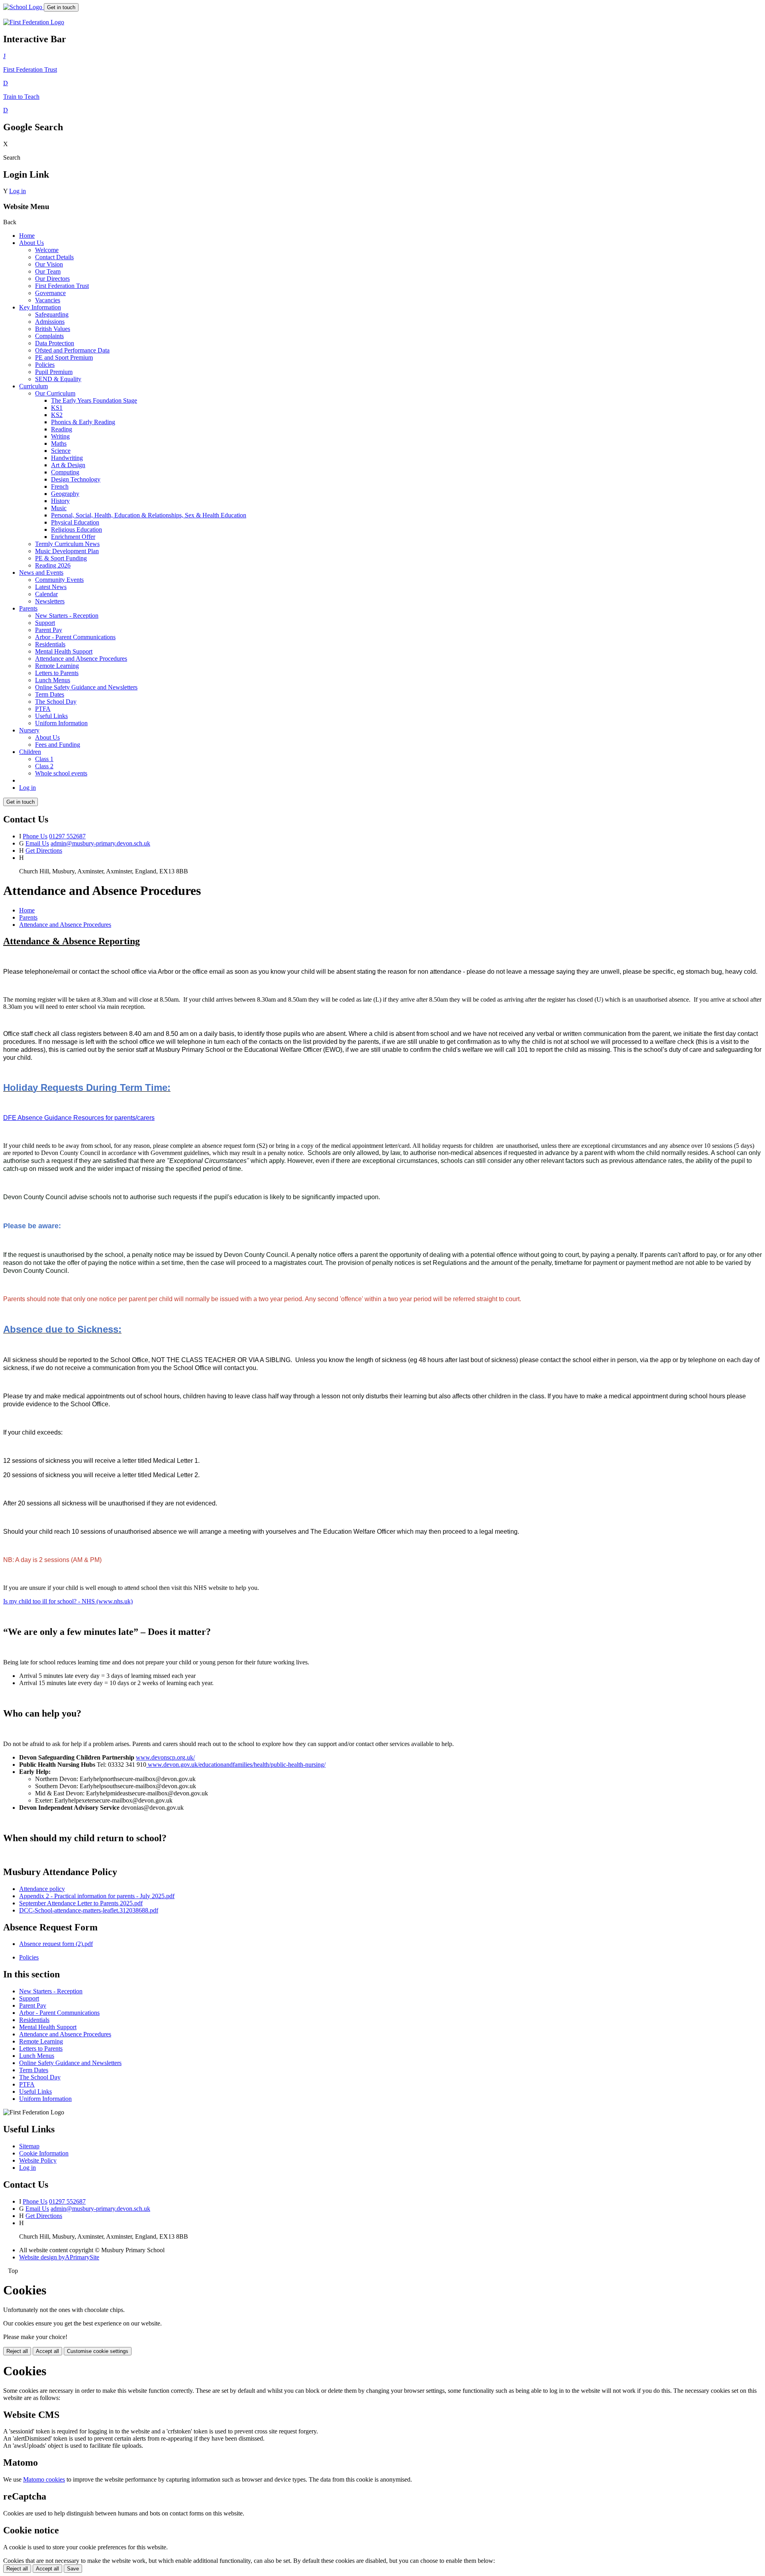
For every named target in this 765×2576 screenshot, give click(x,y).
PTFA (43, 709)
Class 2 (44, 766)
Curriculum (33, 386)
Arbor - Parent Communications (75, 637)
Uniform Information (61, 723)
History (60, 501)
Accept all (47, 2351)
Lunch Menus (53, 680)
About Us (31, 243)
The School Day (56, 702)
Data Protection (55, 343)
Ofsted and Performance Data (72, 350)
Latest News (51, 587)
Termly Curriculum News (67, 544)
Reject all (17, 2351)
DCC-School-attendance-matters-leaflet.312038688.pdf (89, 1910)
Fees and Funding (58, 745)
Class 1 (44, 759)
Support (45, 623)
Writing (60, 436)
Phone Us (35, 836)
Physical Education (75, 522)
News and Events (41, 573)
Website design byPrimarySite (59, 2257)
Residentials (50, 644)
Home (27, 236)
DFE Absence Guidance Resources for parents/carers (79, 1118)
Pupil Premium (54, 372)
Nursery (29, 730)
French (60, 486)
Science (61, 451)
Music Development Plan (67, 551)
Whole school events (61, 773)
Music (59, 508)
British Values (53, 329)
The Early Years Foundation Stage (94, 400)
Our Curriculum (55, 393)
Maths (59, 443)
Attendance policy (42, 1889)
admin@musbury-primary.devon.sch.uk (100, 843)
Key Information (40, 307)
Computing (65, 472)
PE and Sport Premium (64, 357)
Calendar (46, 594)
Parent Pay (49, 630)
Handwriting (67, 458)
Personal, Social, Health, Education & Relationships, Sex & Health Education (149, 515)
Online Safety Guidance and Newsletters (86, 687)
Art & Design (68, 465)
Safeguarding (52, 314)
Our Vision (49, 264)
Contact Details (54, 257)
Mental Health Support (64, 651)
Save (73, 2569)
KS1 (57, 408)
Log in (18, 191)
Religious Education (76, 529)
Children (30, 752)
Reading (62, 429)
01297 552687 (67, 836)
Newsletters (50, 601)
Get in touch (61, 7)
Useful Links (51, 716)
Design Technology (76, 479)
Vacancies (48, 300)
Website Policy (38, 2160)
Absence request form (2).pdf (56, 1944)
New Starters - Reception (67, 616)
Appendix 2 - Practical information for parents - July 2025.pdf (97, 1896)
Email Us (37, 843)
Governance (50, 293)
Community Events (59, 580)
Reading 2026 (53, 565)
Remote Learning (57, 666)
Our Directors (52, 279)
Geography (65, 494)
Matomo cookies (44, 2479)
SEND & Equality (58, 379)
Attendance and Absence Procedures (81, 659)
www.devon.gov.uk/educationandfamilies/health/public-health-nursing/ (236, 1765)
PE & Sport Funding (61, 558)
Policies (45, 365)
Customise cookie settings (98, 2351)
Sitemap (29, 2146)
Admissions (50, 322)
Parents (28, 608)
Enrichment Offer (73, 537)
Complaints (49, 336)
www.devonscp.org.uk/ (165, 1757)
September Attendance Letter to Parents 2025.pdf (81, 1903)
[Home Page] (24, 7)
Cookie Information (44, 2153)
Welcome (47, 250)
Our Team (48, 271)
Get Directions (44, 851)
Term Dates (50, 694)
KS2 (57, 415)
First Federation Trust (62, 286)
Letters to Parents (57, 673)
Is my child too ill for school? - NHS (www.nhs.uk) (68, 1601)
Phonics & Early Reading (83, 422)
